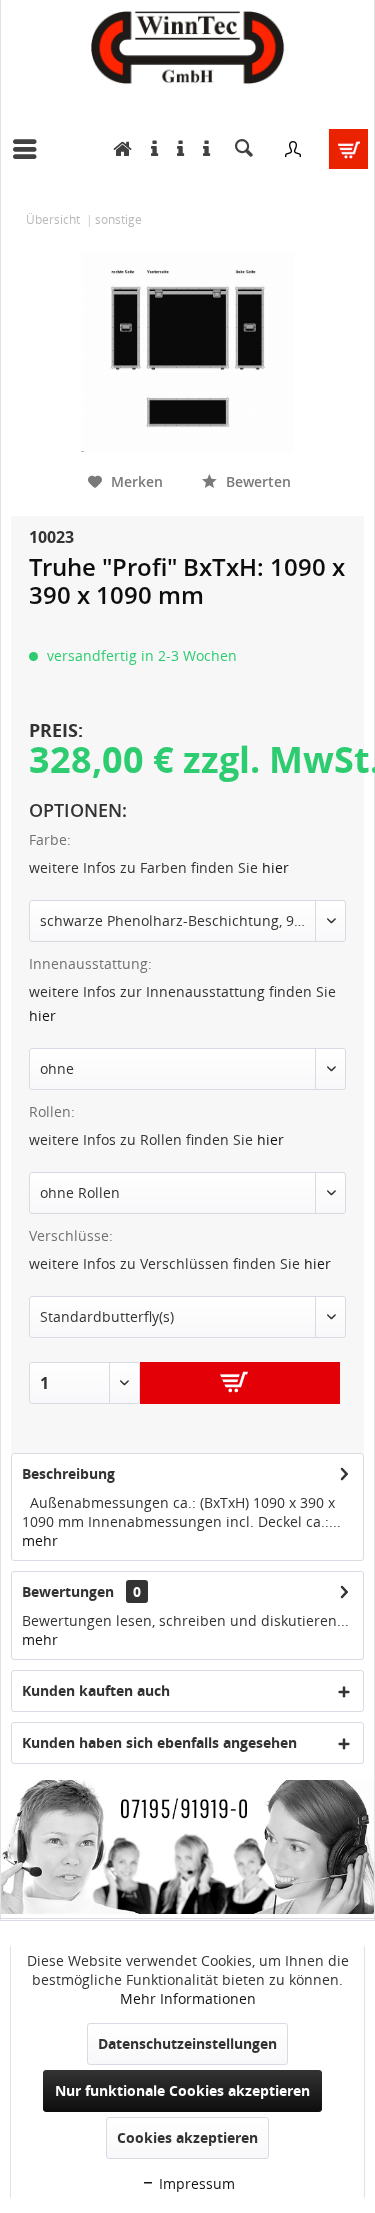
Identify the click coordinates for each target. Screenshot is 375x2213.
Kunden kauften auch (96, 1690)
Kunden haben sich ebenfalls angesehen (159, 1742)
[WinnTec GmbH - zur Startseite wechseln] (187, 47)
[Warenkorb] (342, 149)
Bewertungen (68, 1591)
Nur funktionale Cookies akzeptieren (182, 2090)
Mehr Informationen (188, 1998)
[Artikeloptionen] (175, 149)
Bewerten (256, 481)
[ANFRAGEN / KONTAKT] (149, 149)
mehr (40, 1540)
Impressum (195, 2183)
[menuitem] (30, 149)
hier (275, 867)
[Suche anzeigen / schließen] (244, 149)
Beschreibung (68, 1473)
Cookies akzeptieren (187, 2137)
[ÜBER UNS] (201, 149)
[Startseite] (117, 149)
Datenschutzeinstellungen (187, 2043)
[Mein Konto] (293, 149)
